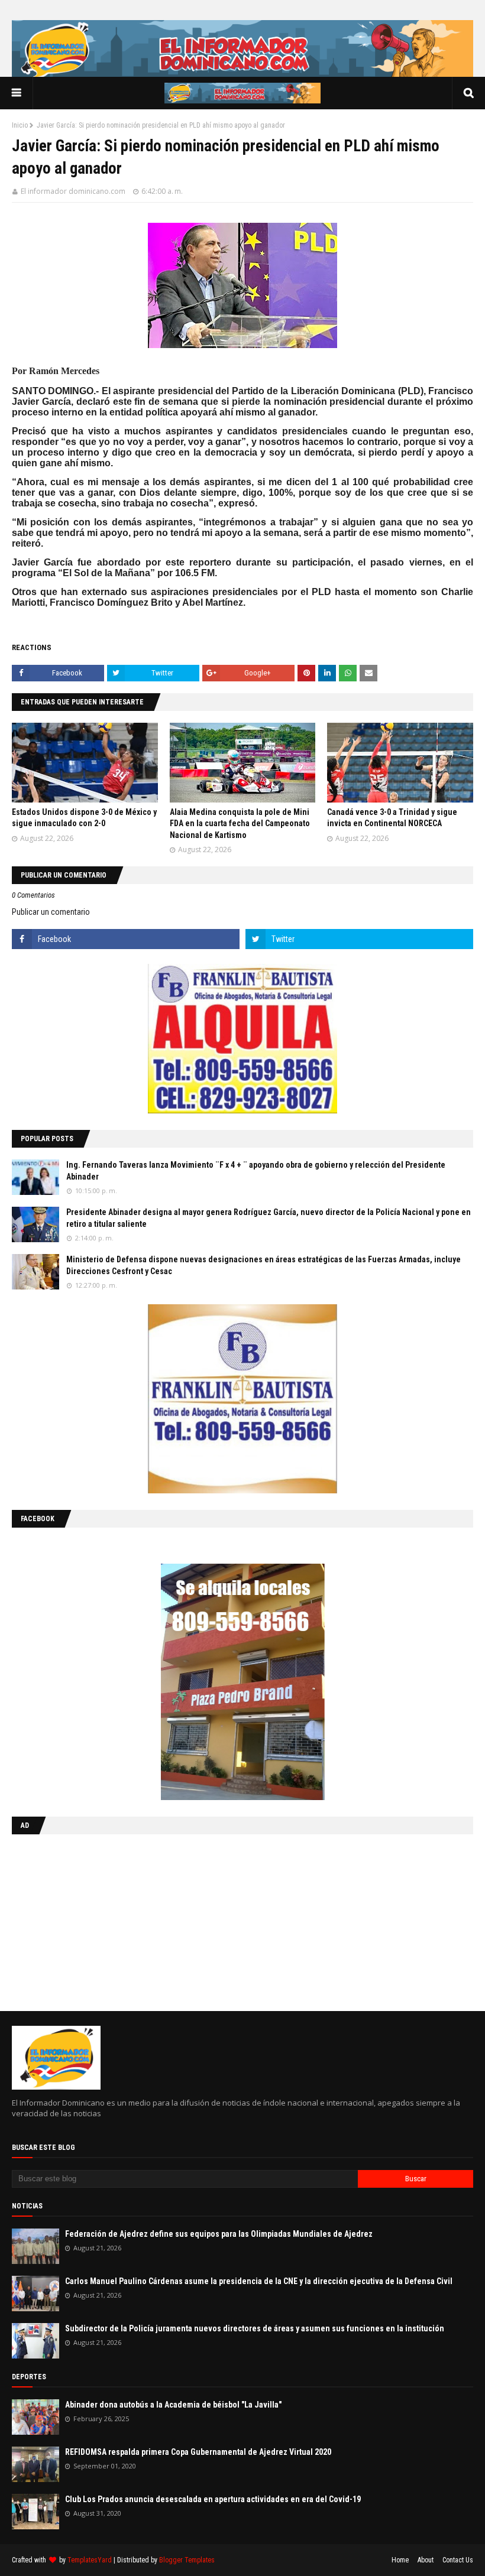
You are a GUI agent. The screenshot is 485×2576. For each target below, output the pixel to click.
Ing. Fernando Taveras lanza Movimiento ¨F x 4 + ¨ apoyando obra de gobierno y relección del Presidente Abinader (256, 1171)
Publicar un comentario (51, 912)
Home (400, 2560)
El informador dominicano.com (73, 191)
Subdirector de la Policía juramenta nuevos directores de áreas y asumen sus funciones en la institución (255, 2328)
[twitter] (359, 939)
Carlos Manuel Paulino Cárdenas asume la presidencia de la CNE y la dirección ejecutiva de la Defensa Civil (259, 2281)
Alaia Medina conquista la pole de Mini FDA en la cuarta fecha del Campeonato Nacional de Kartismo (240, 824)
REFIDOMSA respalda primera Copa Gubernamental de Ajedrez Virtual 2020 (198, 2452)
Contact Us (458, 2560)
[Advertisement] (86, 1920)
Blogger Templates (187, 2560)
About (426, 2560)
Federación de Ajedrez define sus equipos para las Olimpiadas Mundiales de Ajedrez (219, 2234)
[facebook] (126, 939)
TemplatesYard (90, 2560)
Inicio (20, 125)
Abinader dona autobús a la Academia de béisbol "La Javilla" (173, 2405)
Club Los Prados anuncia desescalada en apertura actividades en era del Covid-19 (213, 2499)
